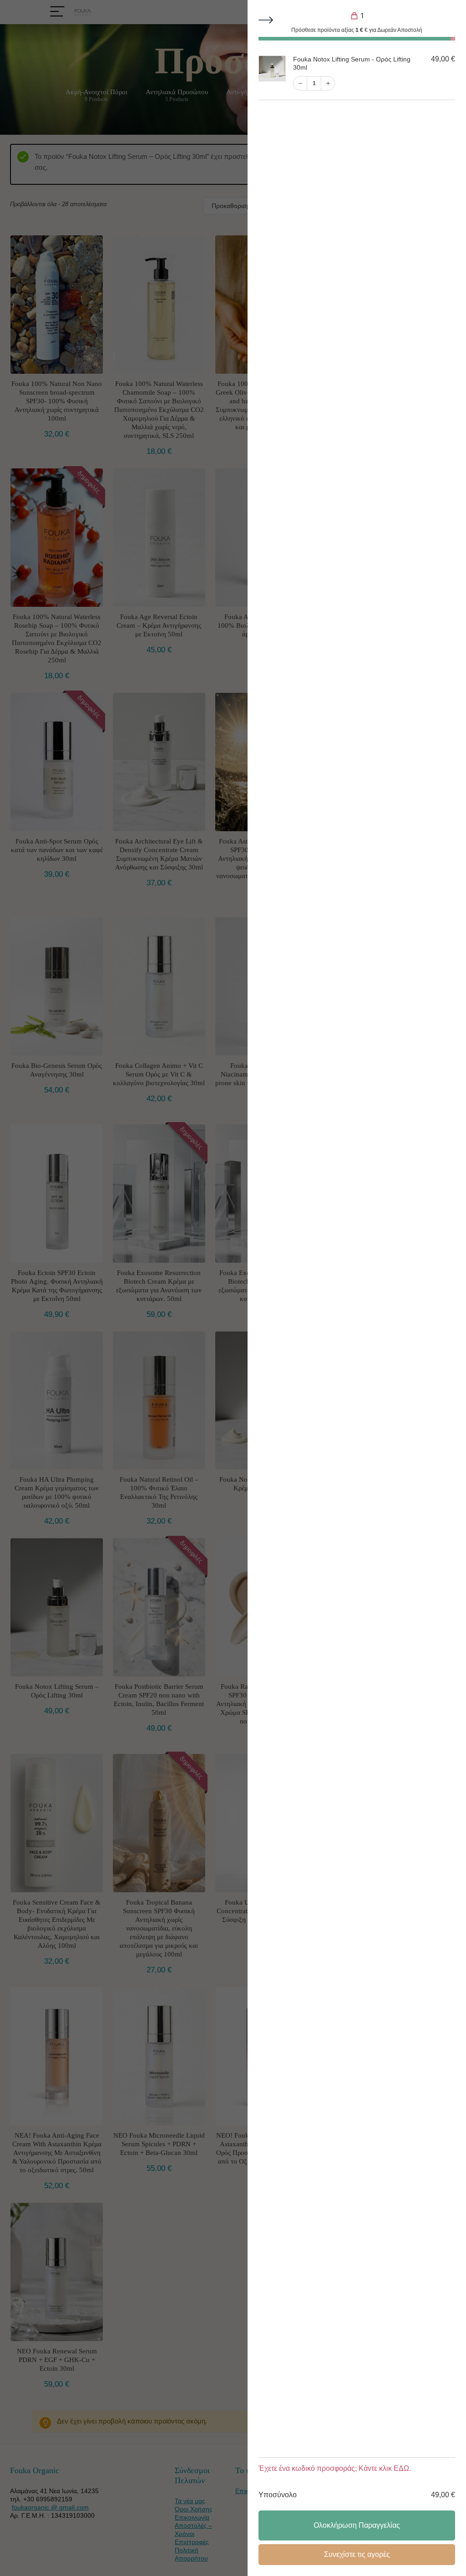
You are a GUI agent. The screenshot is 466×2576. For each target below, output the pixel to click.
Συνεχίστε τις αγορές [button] (357, 2554)
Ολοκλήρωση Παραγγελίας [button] (357, 2525)
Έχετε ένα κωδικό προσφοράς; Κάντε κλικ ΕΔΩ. (335, 2468)
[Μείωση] (300, 83)
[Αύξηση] (328, 83)
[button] (267, 21)
